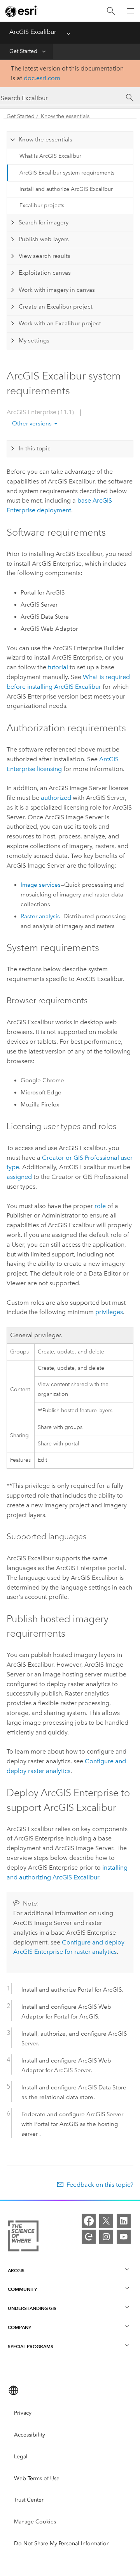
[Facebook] (89, 2221)
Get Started (23, 51)
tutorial (58, 667)
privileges (109, 1312)
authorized (56, 798)
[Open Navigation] (130, 11)
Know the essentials (65, 116)
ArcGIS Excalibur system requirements (67, 173)
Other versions (32, 423)
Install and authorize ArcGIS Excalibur (66, 189)
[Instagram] (106, 2237)
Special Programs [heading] (31, 2346)
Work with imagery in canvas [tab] (57, 290)
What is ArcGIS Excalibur (50, 156)
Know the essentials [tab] (45, 139)
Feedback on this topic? (100, 2185)
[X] (106, 2221)
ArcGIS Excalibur (33, 32)
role (100, 1206)
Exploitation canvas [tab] (45, 273)
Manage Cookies (35, 2522)
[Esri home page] (22, 11)
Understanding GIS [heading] (32, 2308)
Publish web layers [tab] (44, 239)
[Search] (111, 11)
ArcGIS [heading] (16, 2270)
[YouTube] (124, 2237)
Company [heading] (19, 2327)
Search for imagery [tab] (44, 222)
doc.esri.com (42, 78)
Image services (41, 885)
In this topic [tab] (35, 448)
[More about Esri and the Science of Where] (23, 2237)
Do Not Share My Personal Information (62, 2543)
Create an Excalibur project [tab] (56, 307)
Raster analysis (40, 916)
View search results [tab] (45, 256)
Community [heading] (22, 2289)
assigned (19, 1177)
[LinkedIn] (124, 2221)
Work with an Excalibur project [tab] (60, 323)
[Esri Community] (89, 2237)
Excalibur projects (42, 206)
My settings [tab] (34, 341)
